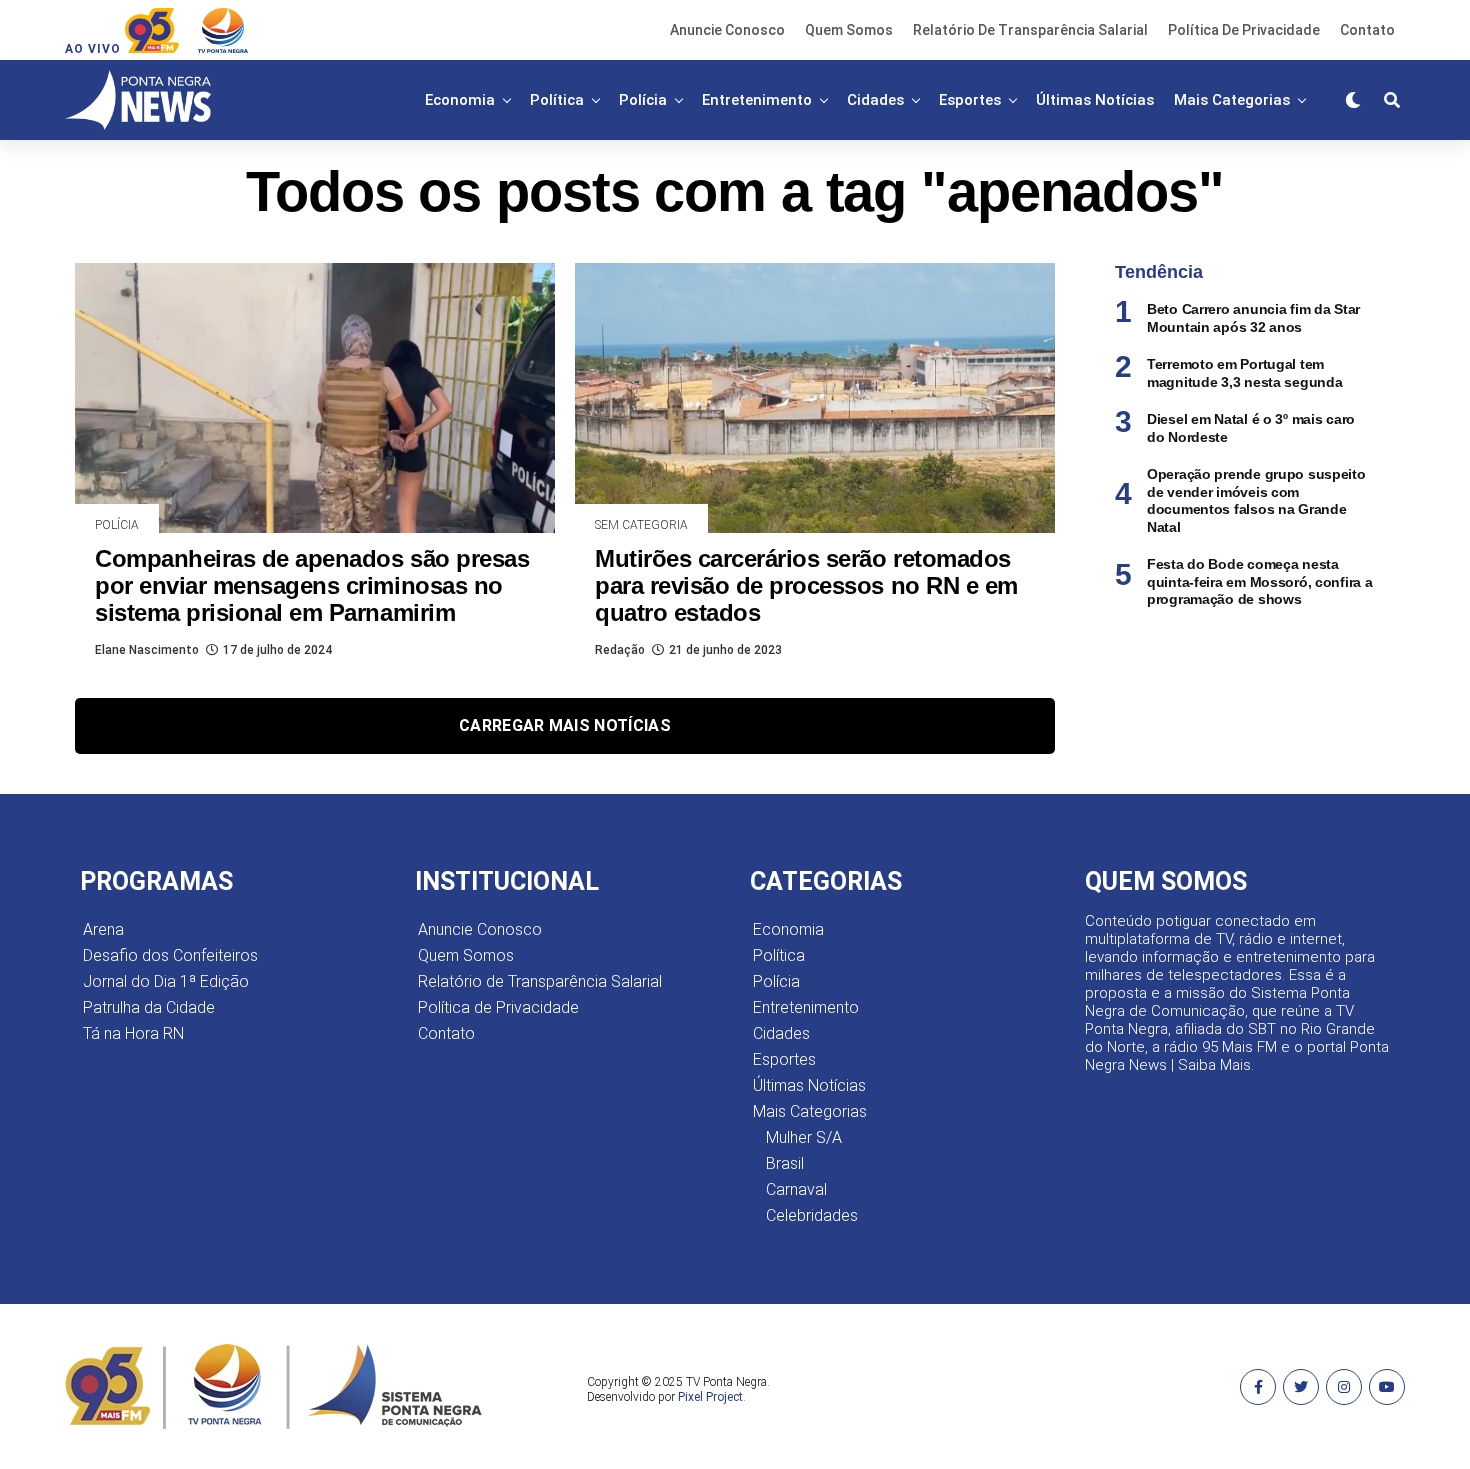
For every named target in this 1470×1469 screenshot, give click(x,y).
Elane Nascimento (147, 650)
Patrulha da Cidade (149, 1007)
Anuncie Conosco (727, 30)
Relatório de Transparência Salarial (1030, 30)
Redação (620, 650)
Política (557, 100)
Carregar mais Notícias (565, 725)
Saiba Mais (1214, 1065)
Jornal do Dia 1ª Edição (166, 981)
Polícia (643, 100)
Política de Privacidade (1244, 30)
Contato (1367, 30)
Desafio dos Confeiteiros (170, 955)
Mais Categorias (1232, 100)
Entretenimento (757, 100)
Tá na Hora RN (133, 1033)
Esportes (970, 100)
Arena (103, 929)
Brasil (785, 1163)
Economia (460, 100)
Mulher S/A (804, 1137)
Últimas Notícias (1095, 100)
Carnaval (796, 1189)
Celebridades (812, 1215)
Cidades (875, 100)
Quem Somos (849, 30)
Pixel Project (710, 1397)
